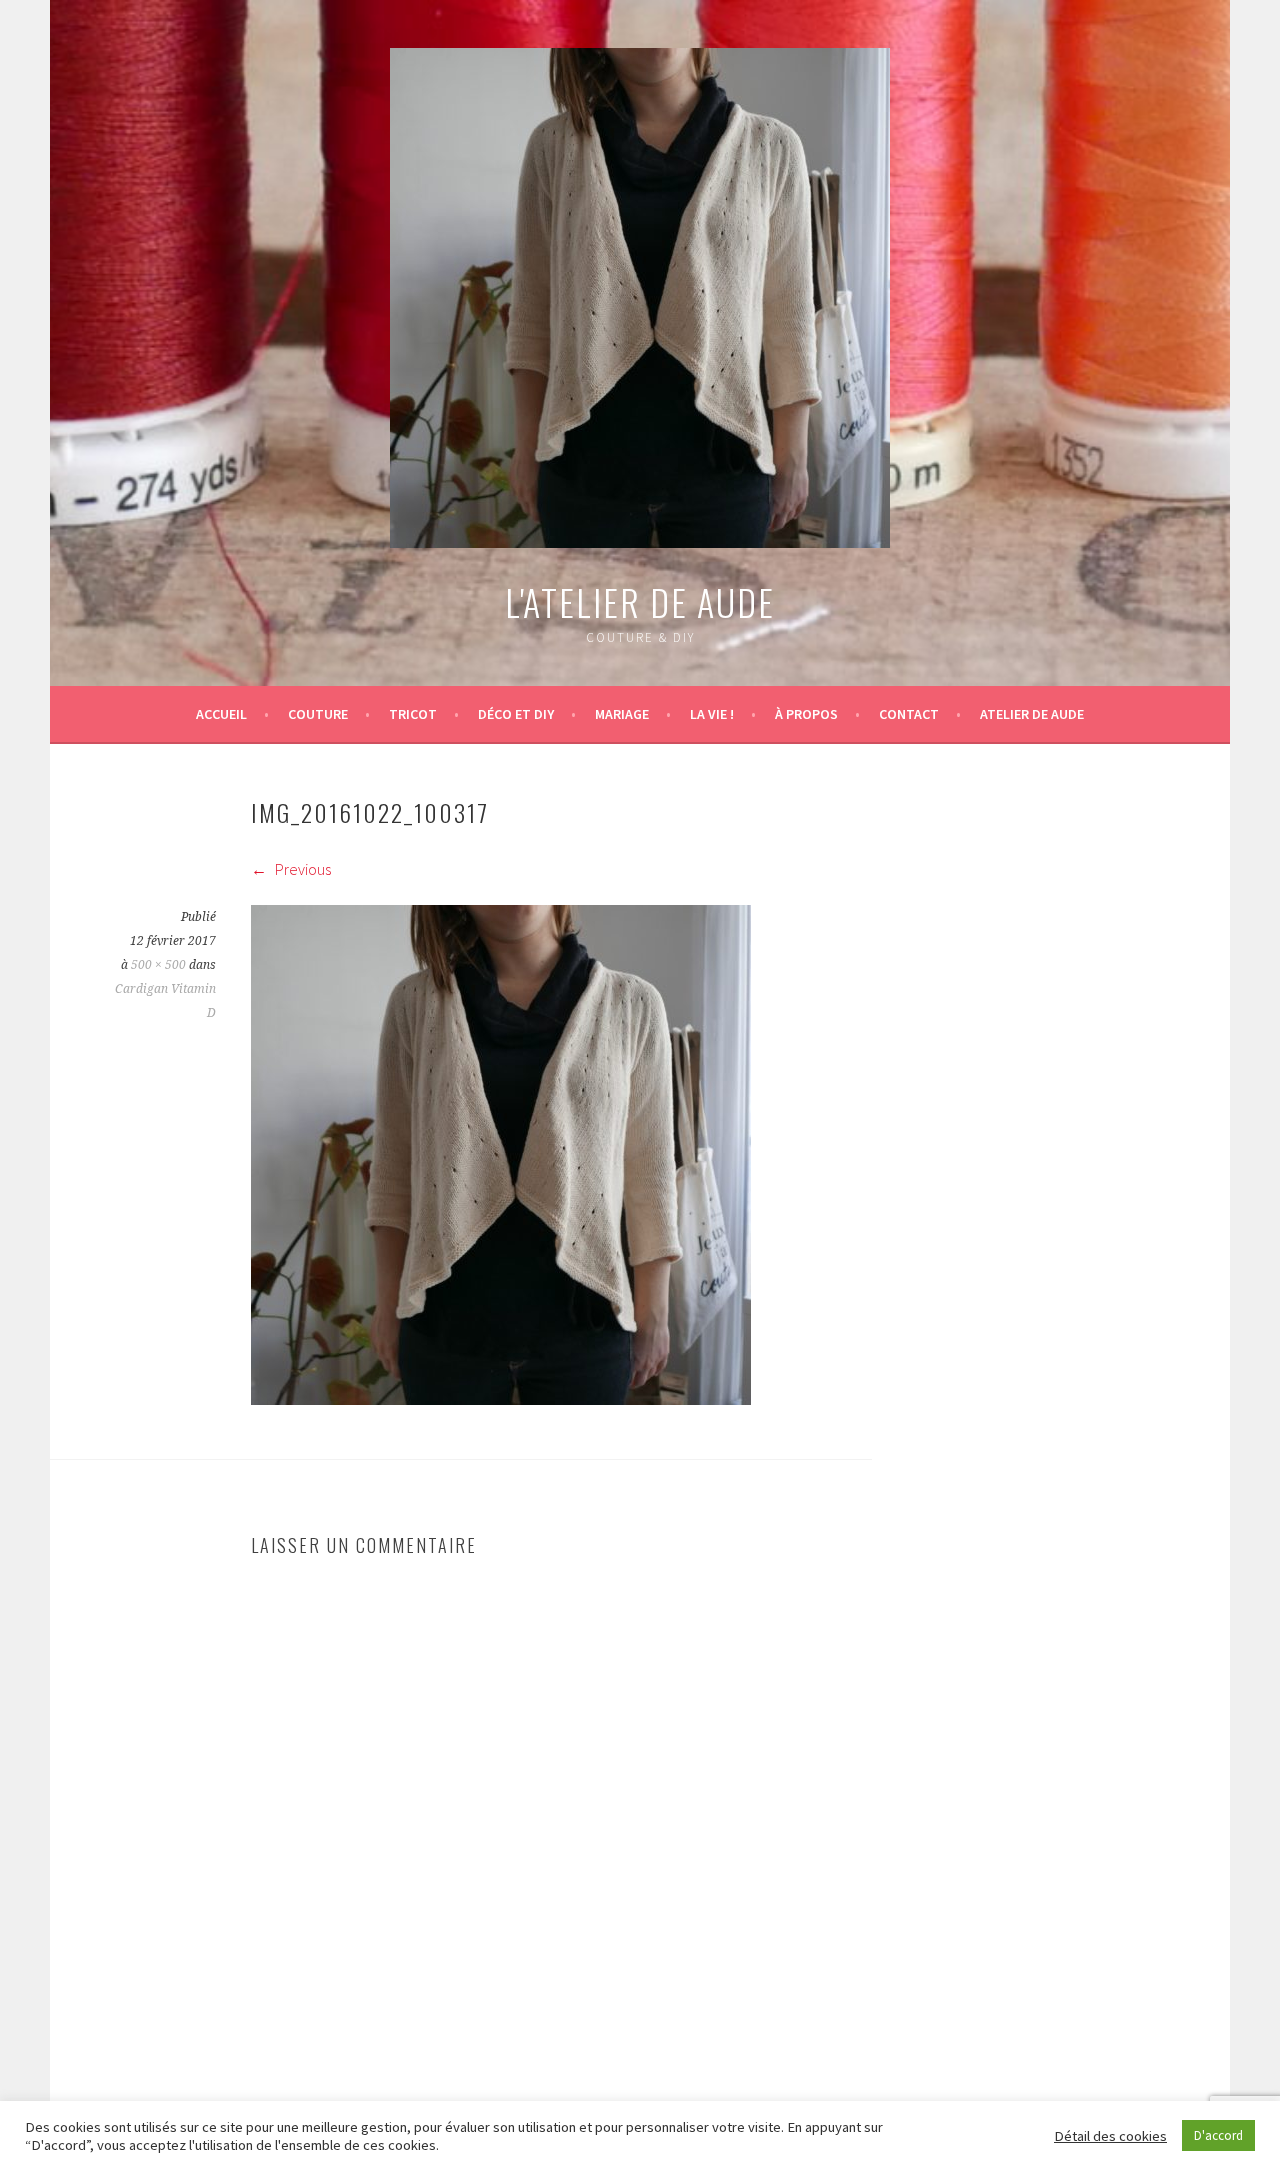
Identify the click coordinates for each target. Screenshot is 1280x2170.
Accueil (221, 714)
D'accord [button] (1218, 2135)
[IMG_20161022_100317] (501, 1399)
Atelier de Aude (1032, 714)
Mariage (622, 714)
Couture (318, 714)
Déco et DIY (516, 714)
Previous (301, 869)
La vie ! (712, 714)
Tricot (413, 714)
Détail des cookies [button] (1110, 2136)
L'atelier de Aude (640, 601)
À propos (806, 714)
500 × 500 (158, 965)
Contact (909, 714)
